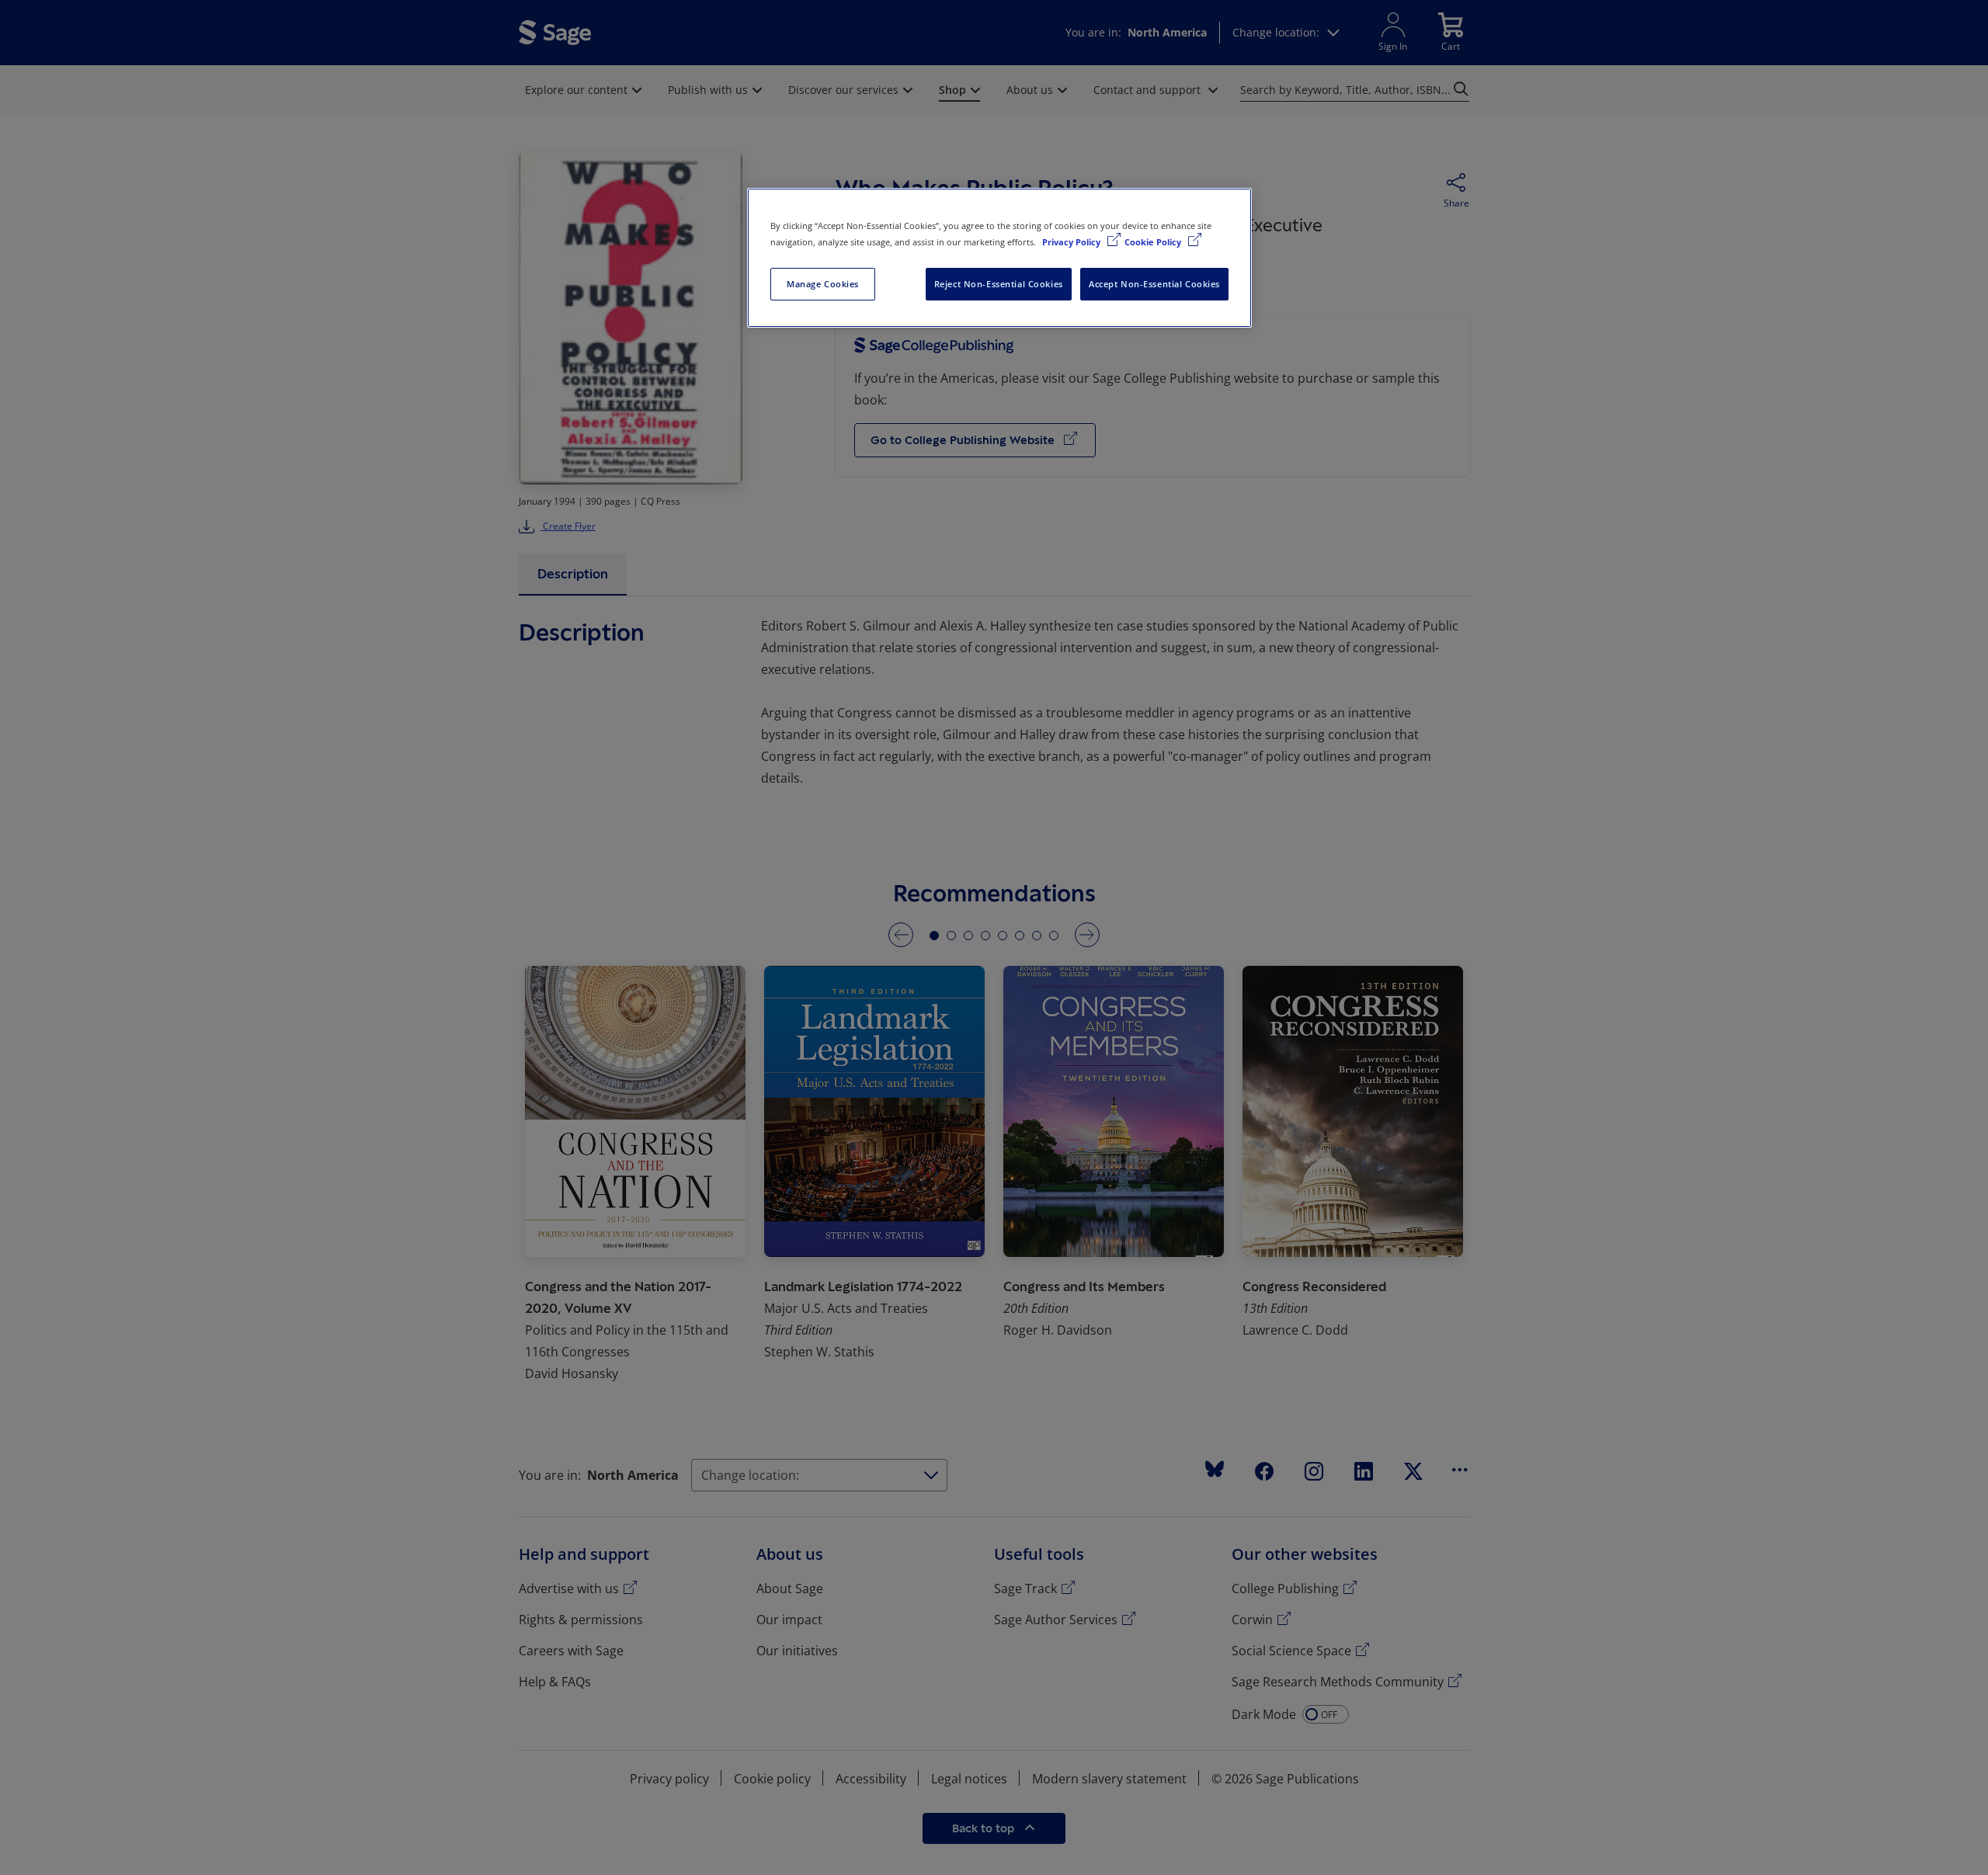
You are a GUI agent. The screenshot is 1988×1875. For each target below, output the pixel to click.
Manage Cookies (823, 284)
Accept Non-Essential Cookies (1154, 284)
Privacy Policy (1072, 242)
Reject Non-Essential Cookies (999, 284)
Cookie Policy (1154, 242)
